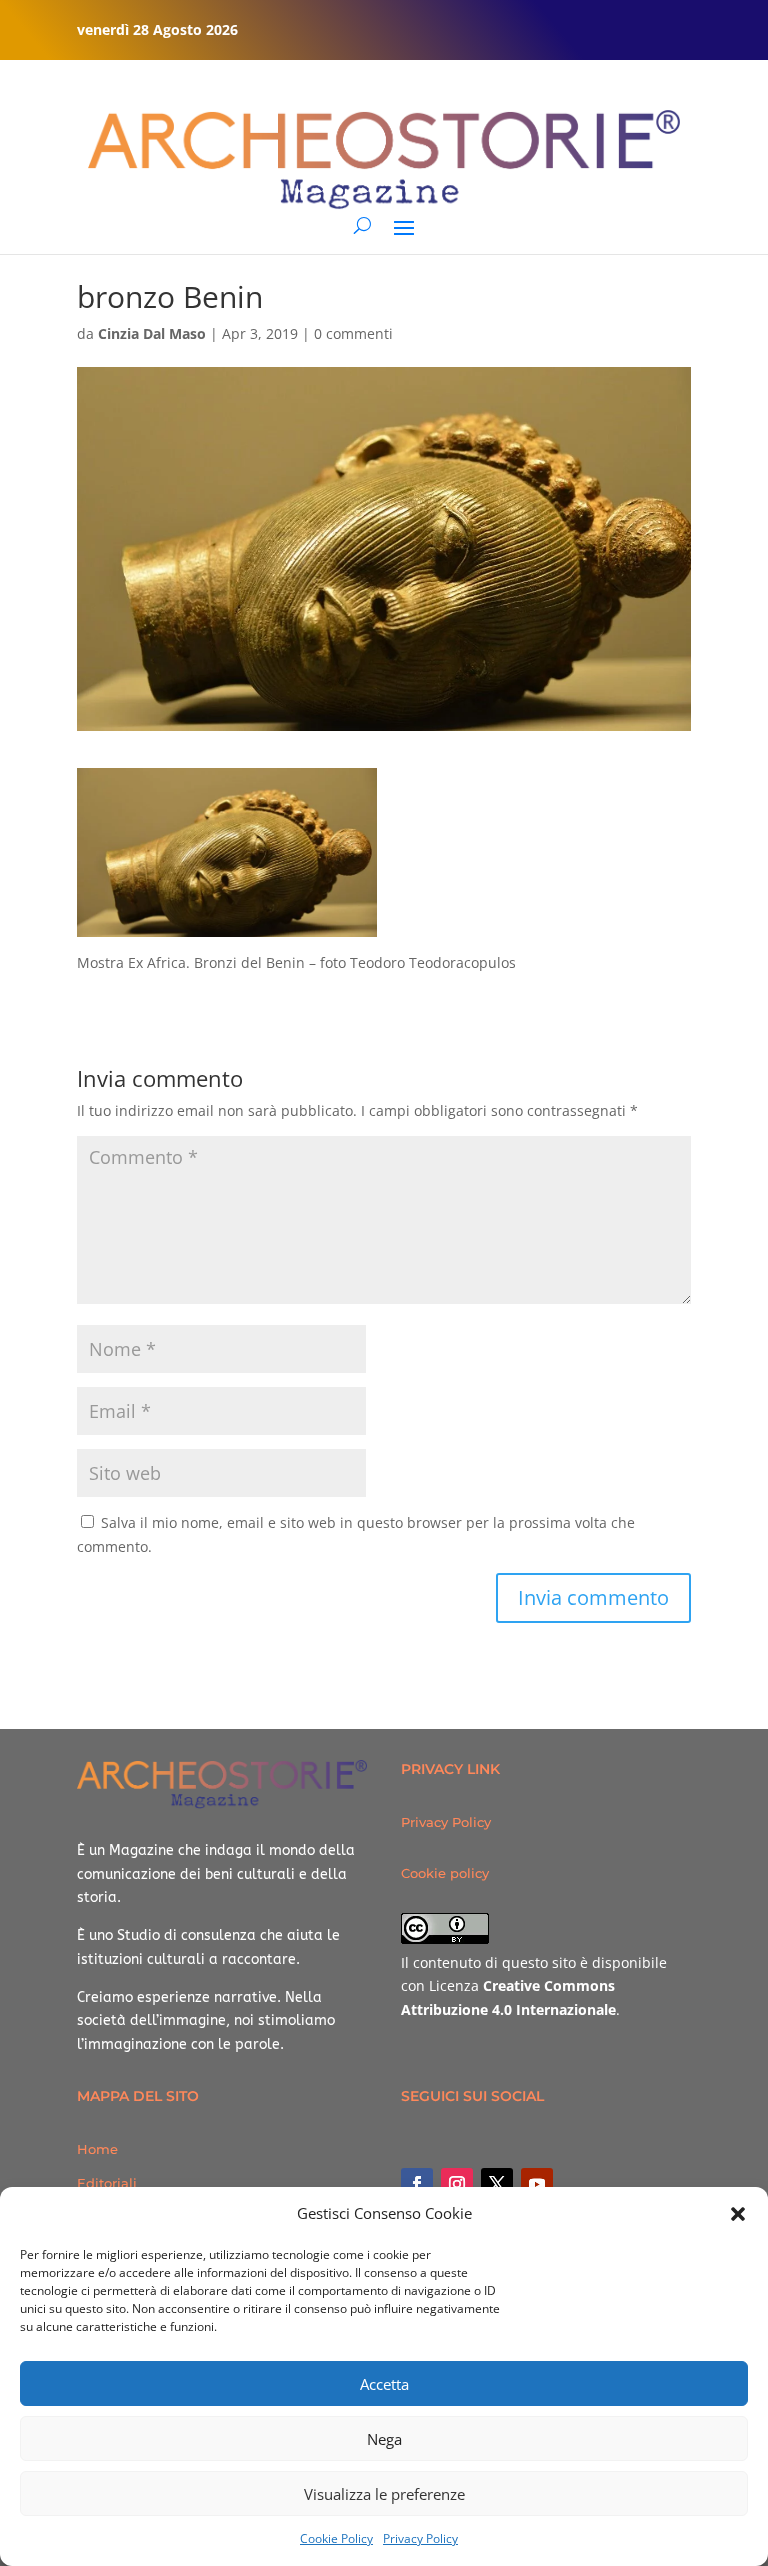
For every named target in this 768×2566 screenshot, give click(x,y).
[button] (738, 2214)
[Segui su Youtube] (537, 2184)
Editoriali (107, 2183)
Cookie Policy (336, 2538)
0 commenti (353, 333)
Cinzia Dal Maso (152, 333)
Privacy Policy (420, 2538)
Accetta (384, 2384)
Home (97, 2149)
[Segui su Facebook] (417, 2184)
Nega (384, 2439)
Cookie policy (445, 1873)
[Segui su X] (497, 2184)
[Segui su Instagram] (457, 2184)
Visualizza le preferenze (384, 2494)
